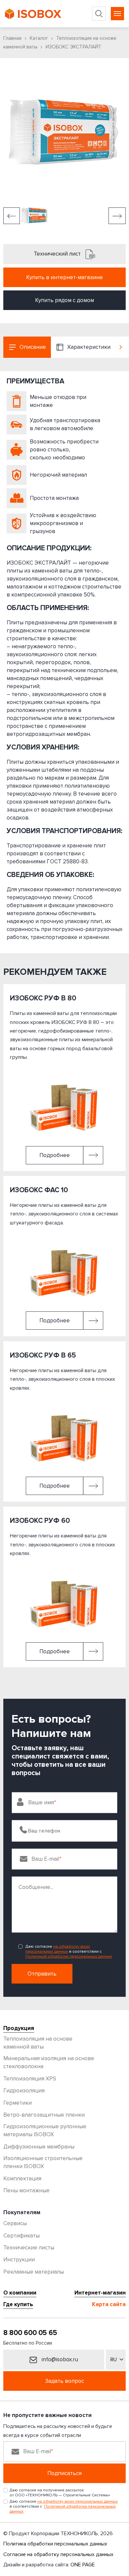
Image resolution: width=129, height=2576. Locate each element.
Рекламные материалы (34, 2272)
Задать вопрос (64, 2381)
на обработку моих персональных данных (58, 1949)
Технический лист (58, 254)
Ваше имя (41, 1802)
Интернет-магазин (100, 2293)
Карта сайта (109, 2304)
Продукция (19, 2028)
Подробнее (55, 1155)
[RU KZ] (116, 2360)
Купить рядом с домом (64, 300)
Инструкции (19, 2260)
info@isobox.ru (59, 2359)
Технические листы (29, 2248)
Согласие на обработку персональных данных (58, 2554)
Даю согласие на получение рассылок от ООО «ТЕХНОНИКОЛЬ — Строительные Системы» (60, 2493)
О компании (20, 2293)
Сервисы (15, 2223)
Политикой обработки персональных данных (69, 1956)
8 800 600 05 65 (30, 2333)
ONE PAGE (83, 2565)
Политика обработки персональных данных (55, 2544)
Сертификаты (21, 2236)
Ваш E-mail (45, 1859)
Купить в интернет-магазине (64, 277)
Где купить (18, 2304)
